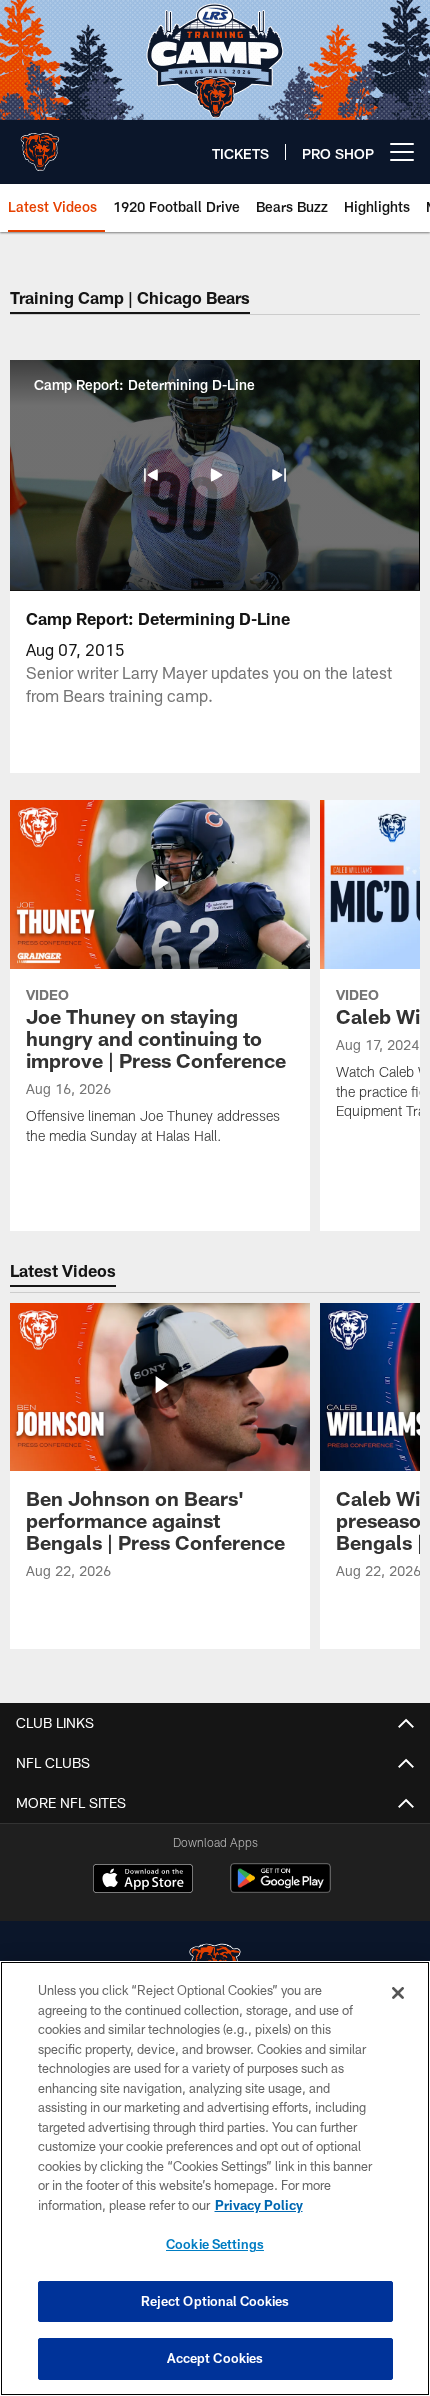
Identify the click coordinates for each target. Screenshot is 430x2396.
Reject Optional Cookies (215, 2301)
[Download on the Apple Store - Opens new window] (143, 1881)
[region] (215, 2178)
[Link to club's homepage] (40, 144)
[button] (151, 475)
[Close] (398, 1993)
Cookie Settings (215, 2244)
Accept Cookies (215, 2358)
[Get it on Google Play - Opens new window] (280, 1888)
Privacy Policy (259, 2205)
